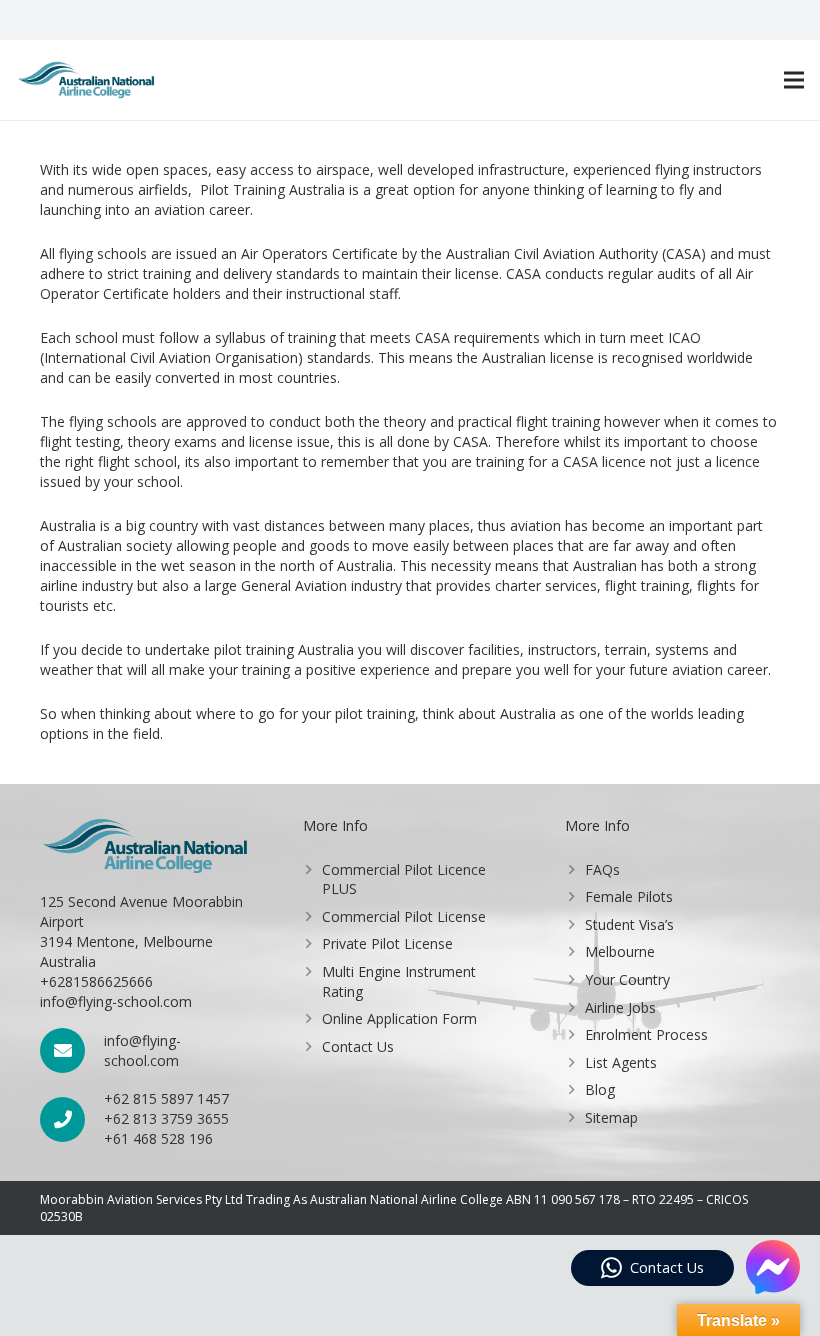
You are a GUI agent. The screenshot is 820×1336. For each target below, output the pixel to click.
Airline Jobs (620, 1007)
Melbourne (620, 951)
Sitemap (611, 1117)
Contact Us (358, 1046)
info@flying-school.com (142, 1050)
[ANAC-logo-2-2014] (86, 80)
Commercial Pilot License (404, 916)
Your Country (627, 979)
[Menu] (794, 80)
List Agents (621, 1062)
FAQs (602, 869)
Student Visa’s (629, 924)
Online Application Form (399, 1018)
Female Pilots (629, 896)
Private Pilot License (387, 943)
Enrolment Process (646, 1034)
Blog (600, 1089)
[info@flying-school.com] (72, 1050)
